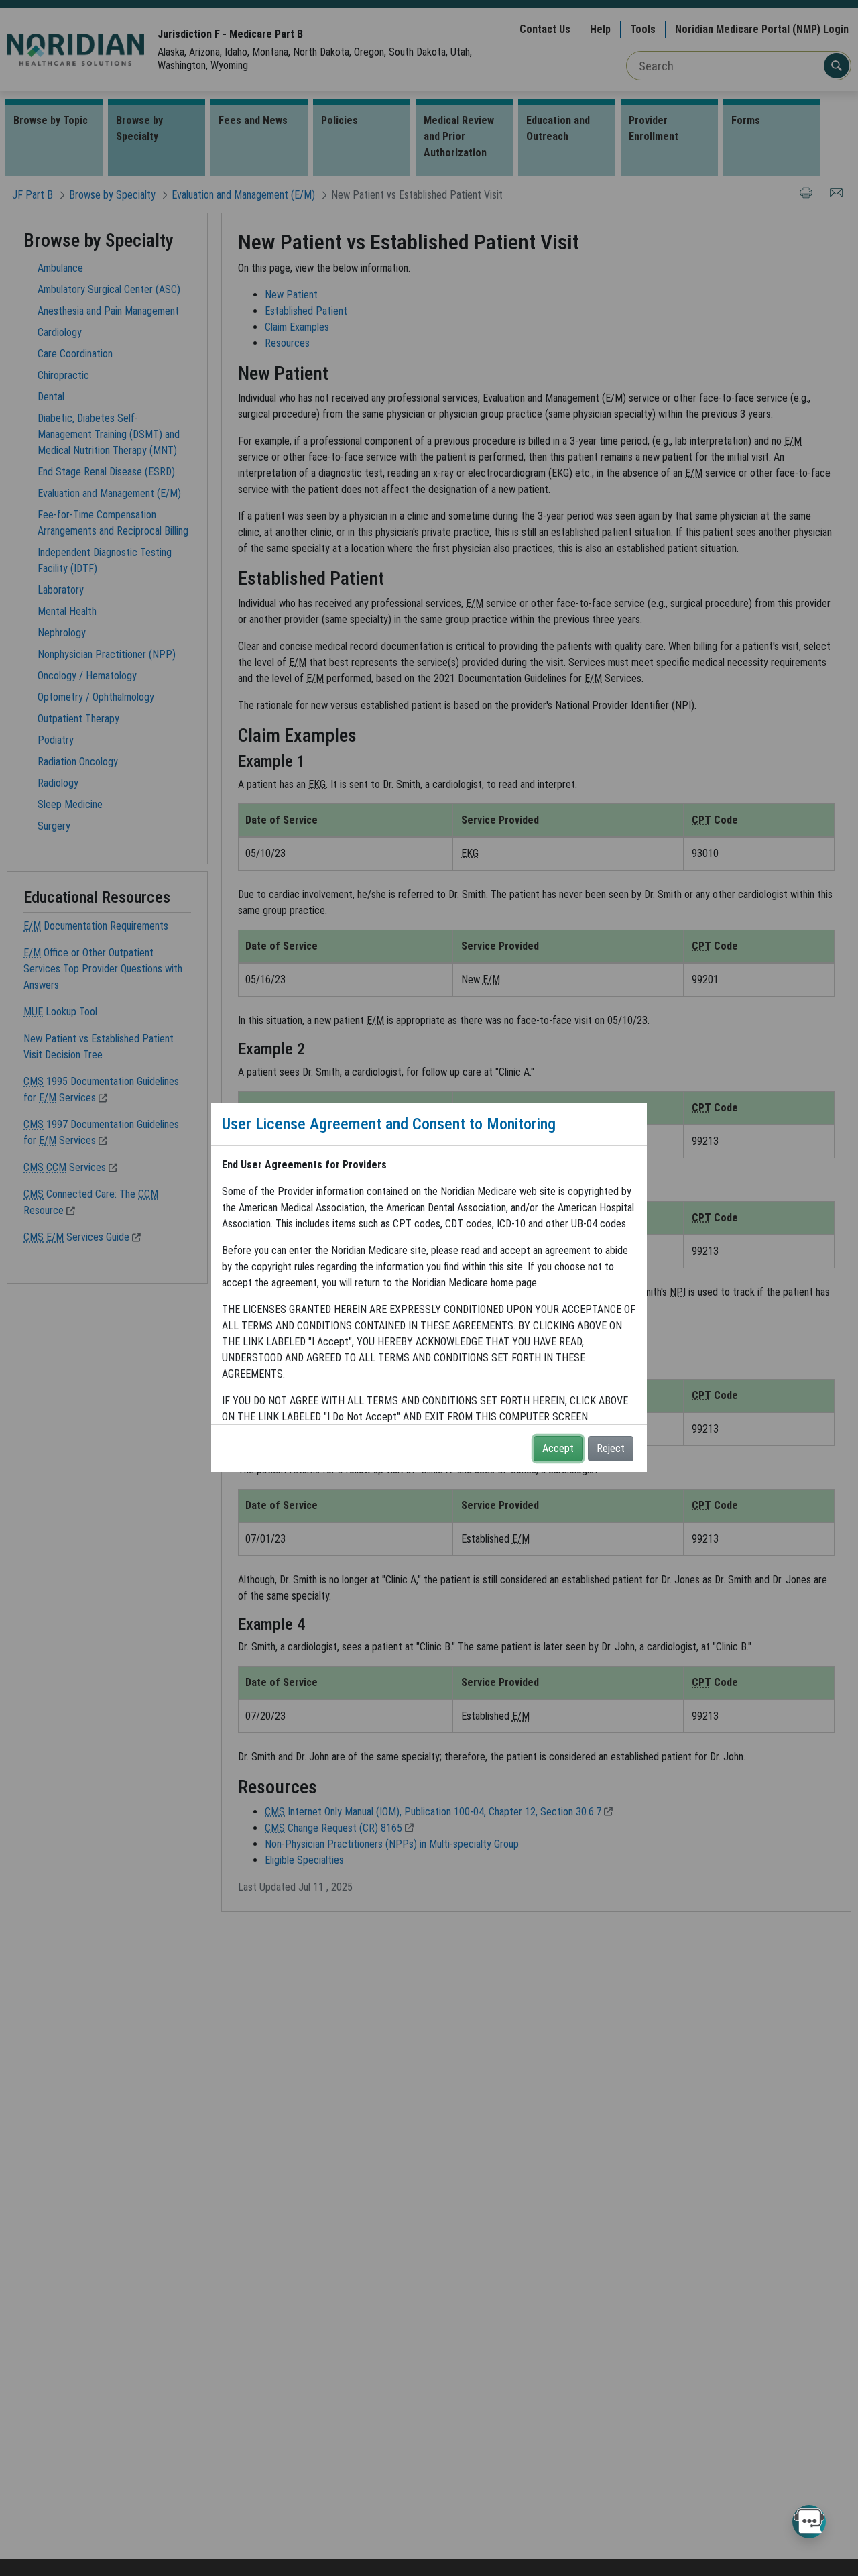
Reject (611, 1448)
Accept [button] (558, 1448)
